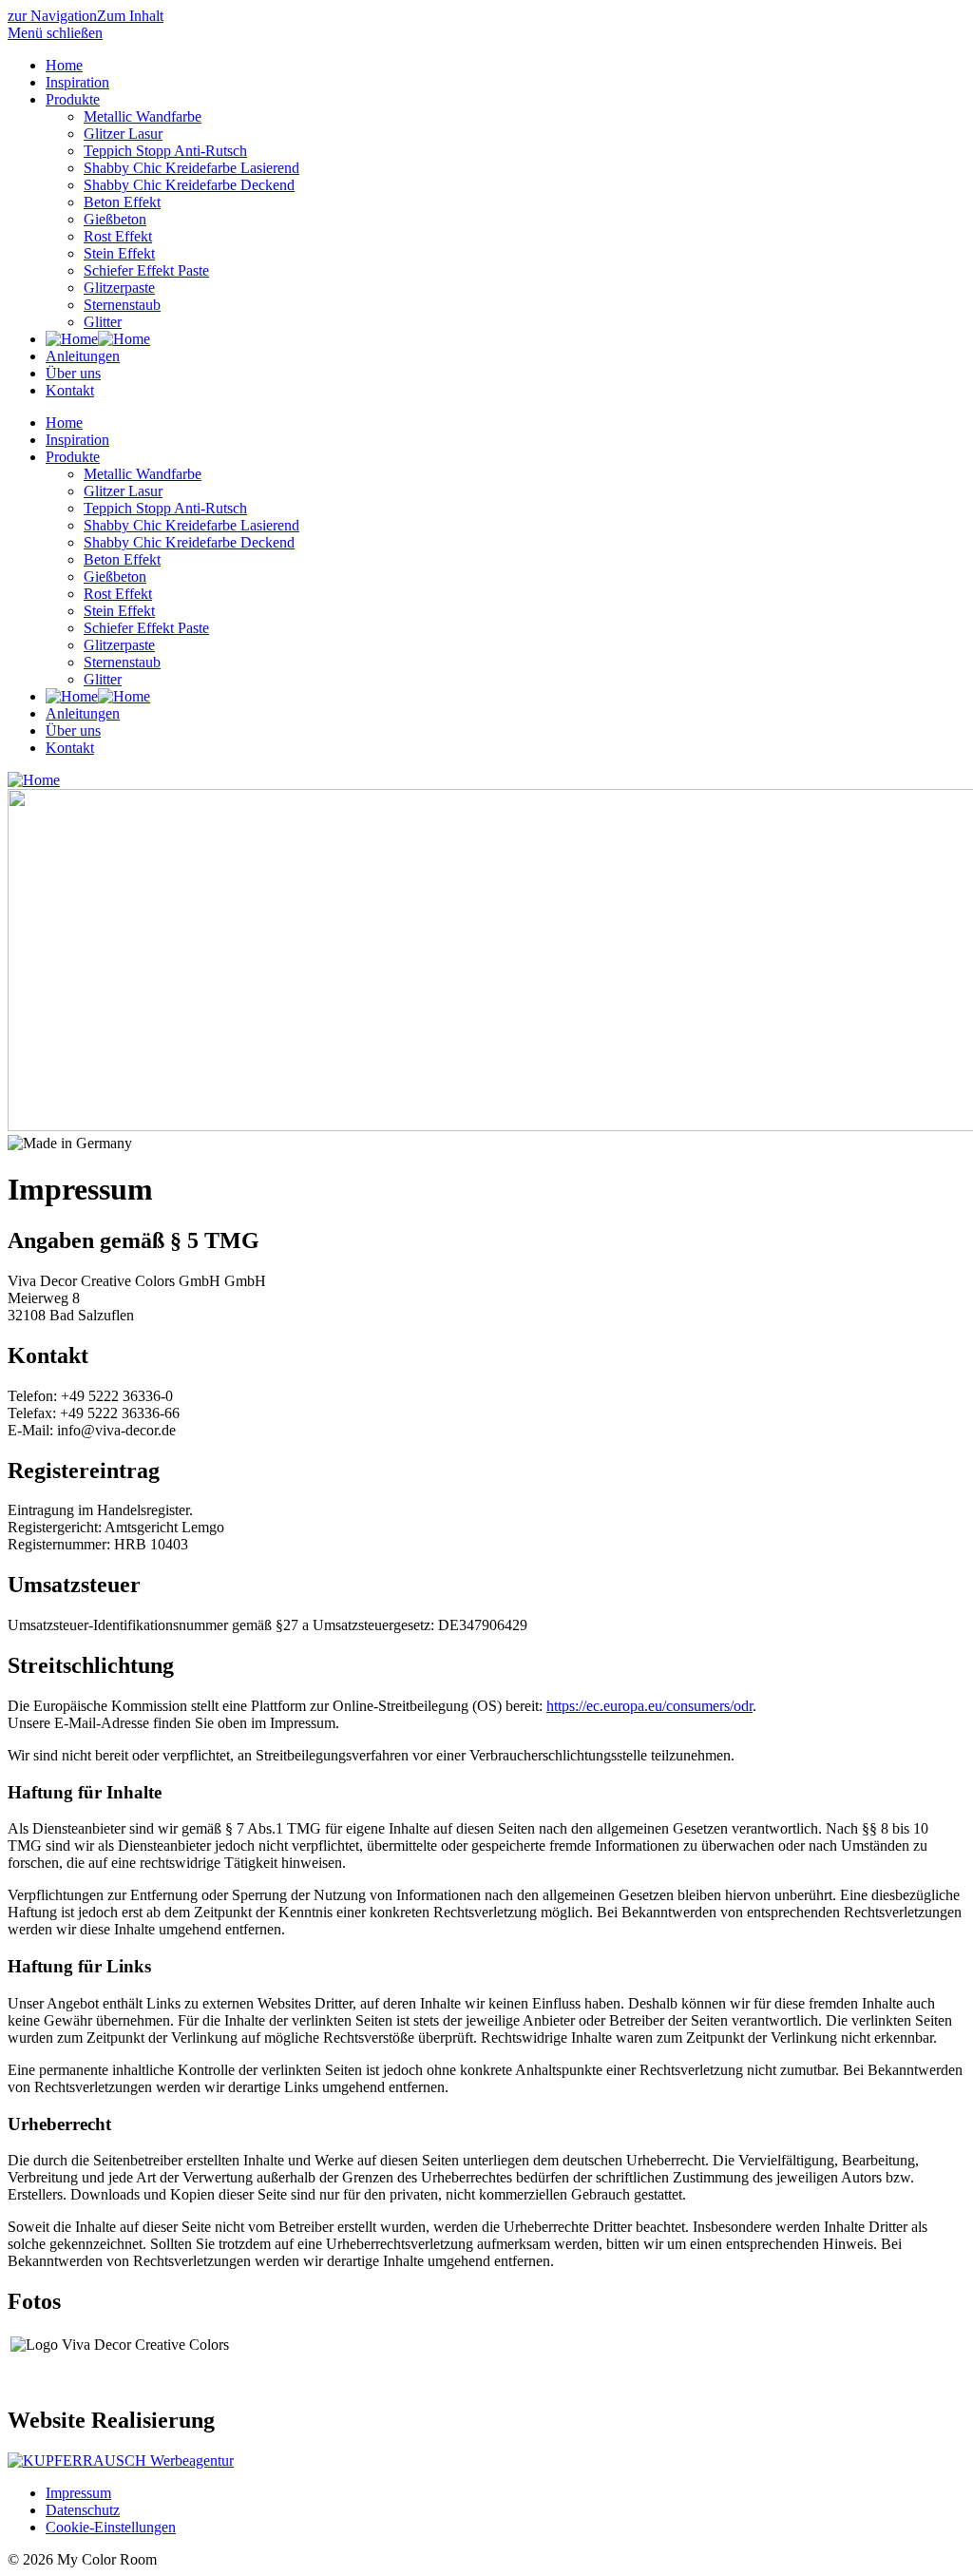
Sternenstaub (122, 305)
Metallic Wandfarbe (143, 116)
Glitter (103, 322)
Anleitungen (83, 356)
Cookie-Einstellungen (111, 2527)
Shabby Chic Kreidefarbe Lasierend (191, 168)
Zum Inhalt (130, 16)
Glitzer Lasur (123, 134)
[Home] (98, 339)
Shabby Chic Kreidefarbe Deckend (189, 185)
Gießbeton (115, 219)
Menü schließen (55, 33)
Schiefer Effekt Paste (146, 270)
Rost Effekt (118, 236)
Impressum (78, 2493)
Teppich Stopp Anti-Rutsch (165, 151)
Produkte (73, 99)
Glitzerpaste (119, 288)
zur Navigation (52, 16)
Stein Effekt (119, 253)
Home (64, 65)
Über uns (73, 373)
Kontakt (70, 390)
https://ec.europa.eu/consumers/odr (649, 1706)
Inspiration (77, 82)
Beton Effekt (122, 202)
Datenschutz (83, 2510)
